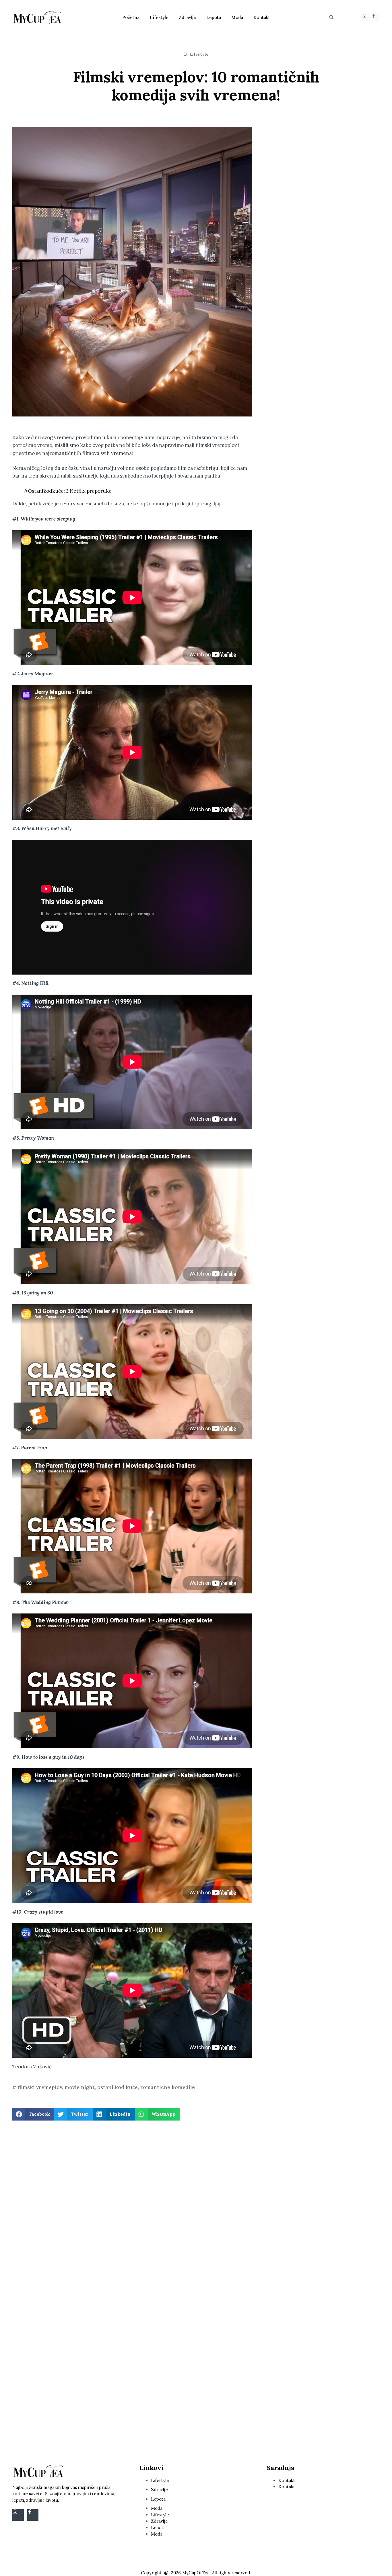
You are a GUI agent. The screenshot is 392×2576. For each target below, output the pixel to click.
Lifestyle (159, 17)
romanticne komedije (168, 2087)
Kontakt (262, 17)
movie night (80, 2087)
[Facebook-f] (375, 17)
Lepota (214, 17)
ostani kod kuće (118, 2087)
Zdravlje (187, 17)
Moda (237, 17)
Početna (131, 17)
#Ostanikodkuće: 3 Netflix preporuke (68, 491)
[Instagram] (366, 17)
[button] (331, 17)
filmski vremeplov (40, 2087)
